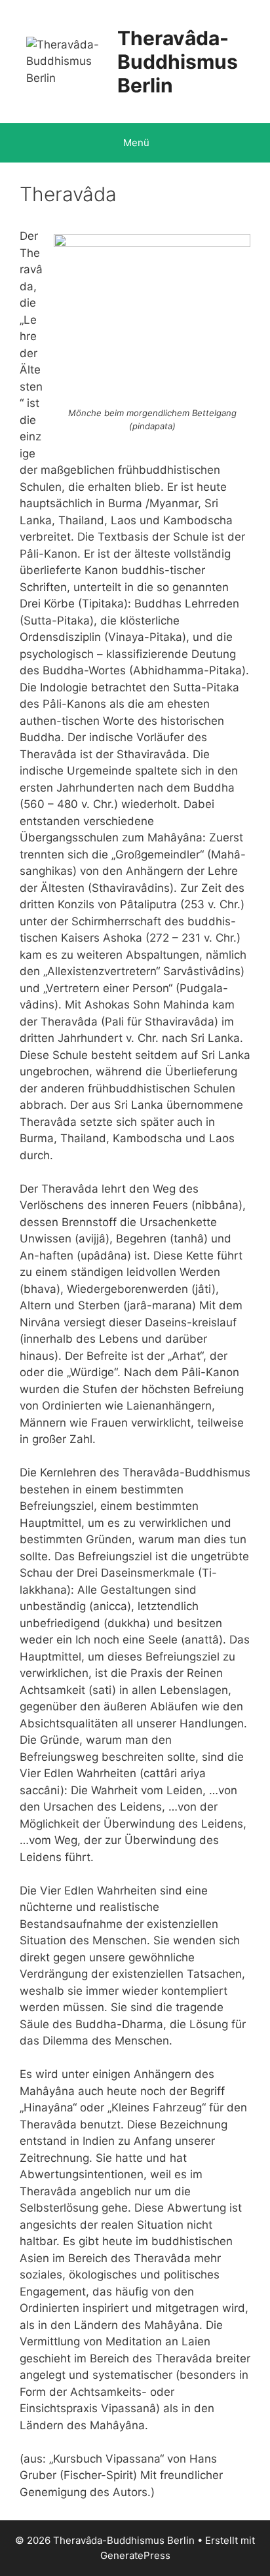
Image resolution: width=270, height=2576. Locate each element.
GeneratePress (135, 2555)
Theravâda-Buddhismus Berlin (178, 62)
